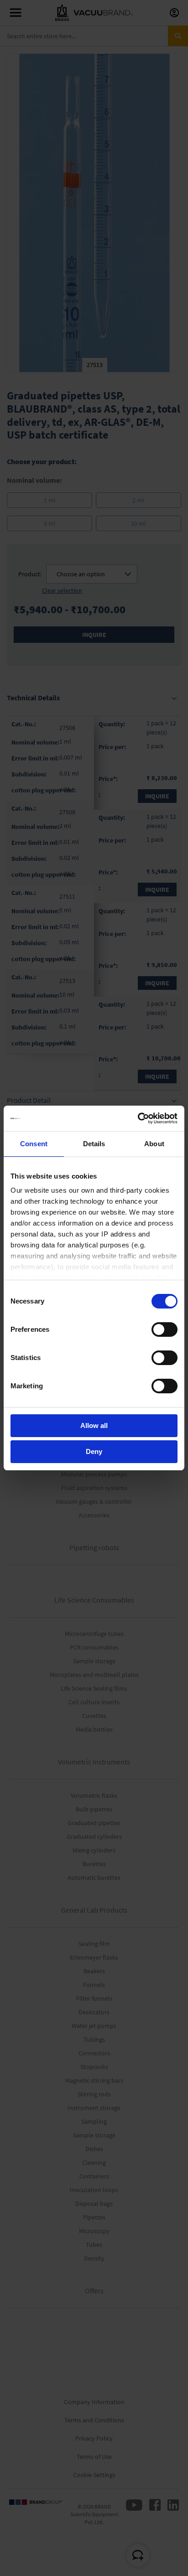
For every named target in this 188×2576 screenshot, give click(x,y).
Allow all (94, 1425)
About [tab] (154, 1144)
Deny (94, 1451)
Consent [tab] (34, 1144)
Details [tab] (94, 1144)
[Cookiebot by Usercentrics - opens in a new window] (138, 1118)
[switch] (164, 1330)
